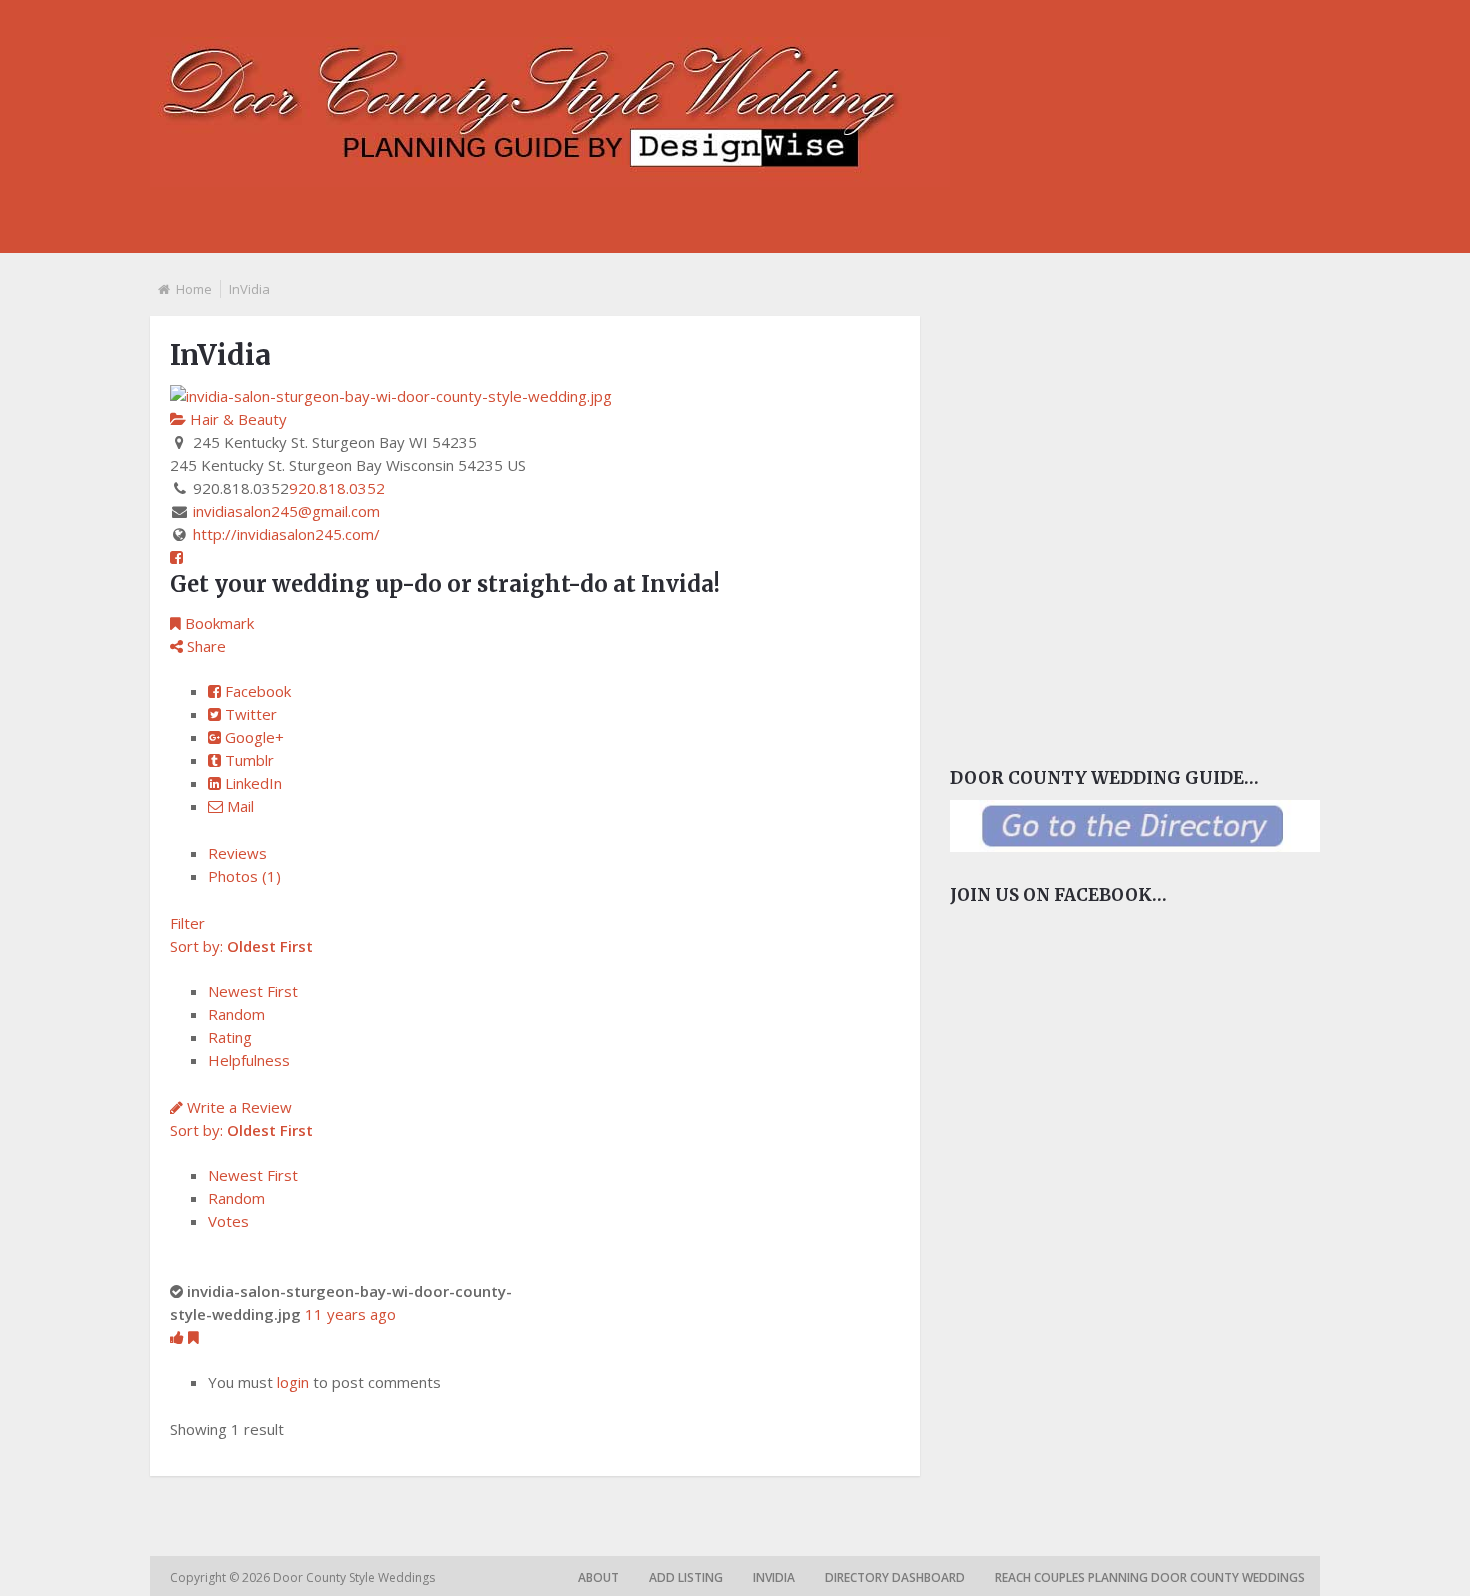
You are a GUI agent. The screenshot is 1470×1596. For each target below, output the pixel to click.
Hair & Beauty (236, 419)
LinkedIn (251, 783)
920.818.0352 (337, 488)
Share (204, 646)
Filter (187, 923)
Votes (228, 1221)
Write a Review (237, 1107)
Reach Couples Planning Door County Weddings (1150, 1577)
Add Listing (686, 1577)
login (293, 1382)
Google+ (252, 737)
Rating (230, 1037)
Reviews (237, 853)
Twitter (249, 714)
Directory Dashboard (895, 1577)
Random (236, 1014)
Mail (238, 806)
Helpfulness (249, 1060)
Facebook (256, 691)
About (598, 1577)
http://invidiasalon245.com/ (286, 534)
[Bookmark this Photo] (193, 1337)
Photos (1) (244, 876)
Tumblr (247, 760)
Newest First (253, 991)
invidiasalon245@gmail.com (286, 511)
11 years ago (350, 1314)
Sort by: (241, 946)
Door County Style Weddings (355, 1577)
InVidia (774, 1577)
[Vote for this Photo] (179, 1337)
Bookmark (217, 623)
